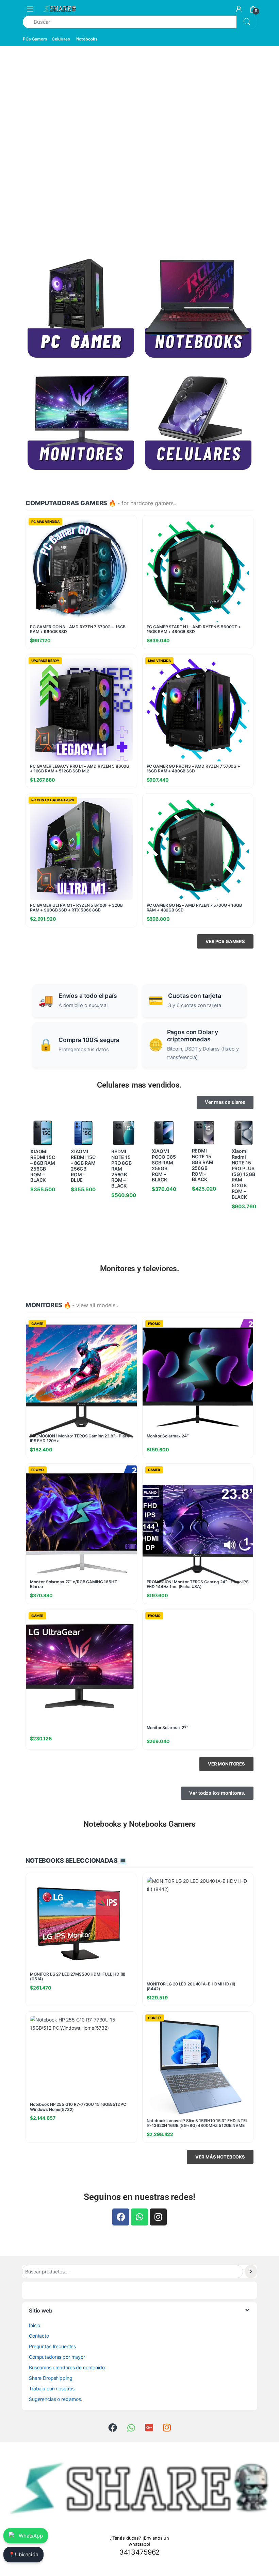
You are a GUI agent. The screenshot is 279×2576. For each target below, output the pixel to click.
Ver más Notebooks (220, 2157)
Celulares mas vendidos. (139, 1085)
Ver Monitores (226, 1764)
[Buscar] (251, 2272)
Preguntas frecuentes (52, 2346)
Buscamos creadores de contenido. (68, 2367)
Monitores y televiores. (140, 1268)
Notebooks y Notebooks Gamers (139, 1824)
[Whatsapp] (139, 2217)
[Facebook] (121, 2217)
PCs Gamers (35, 39)
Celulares (61, 39)
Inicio (35, 2325)
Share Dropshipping (51, 2378)
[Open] (30, 9)
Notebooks (87, 39)
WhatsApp (31, 2536)
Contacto (39, 2336)
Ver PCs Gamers (225, 941)
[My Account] (239, 9)
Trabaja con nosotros (52, 2389)
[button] (12, 148)
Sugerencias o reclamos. (56, 2399)
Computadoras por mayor (57, 2357)
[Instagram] (158, 2217)
